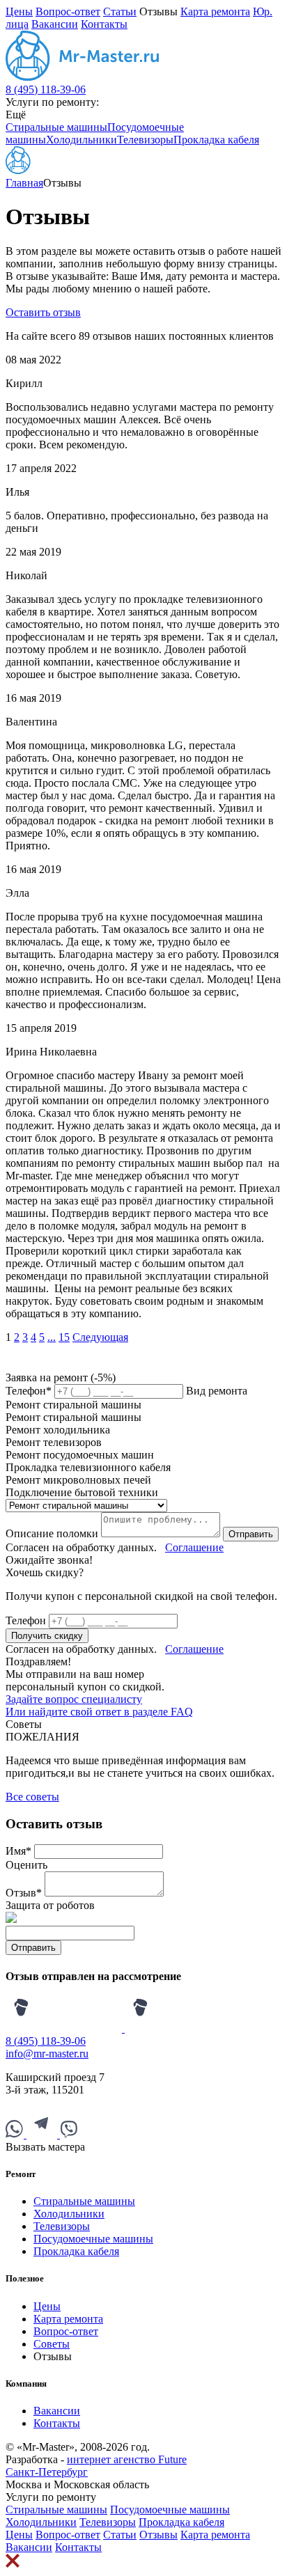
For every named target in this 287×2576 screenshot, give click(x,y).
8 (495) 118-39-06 (46, 89)
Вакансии (55, 24)
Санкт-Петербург (47, 2472)
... (52, 1337)
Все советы (32, 1797)
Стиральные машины (56, 127)
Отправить (251, 1534)
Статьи (120, 11)
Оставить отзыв (43, 312)
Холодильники (82, 140)
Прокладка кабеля (216, 140)
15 (64, 1337)
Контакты (104, 24)
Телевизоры (145, 140)
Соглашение (194, 1547)
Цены (19, 11)
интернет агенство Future (127, 2459)
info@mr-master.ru (47, 2053)
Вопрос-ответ (68, 11)
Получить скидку (47, 1636)
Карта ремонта (215, 11)
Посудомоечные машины (93, 2239)
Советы (52, 2344)
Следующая (100, 1337)
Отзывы (158, 2535)
